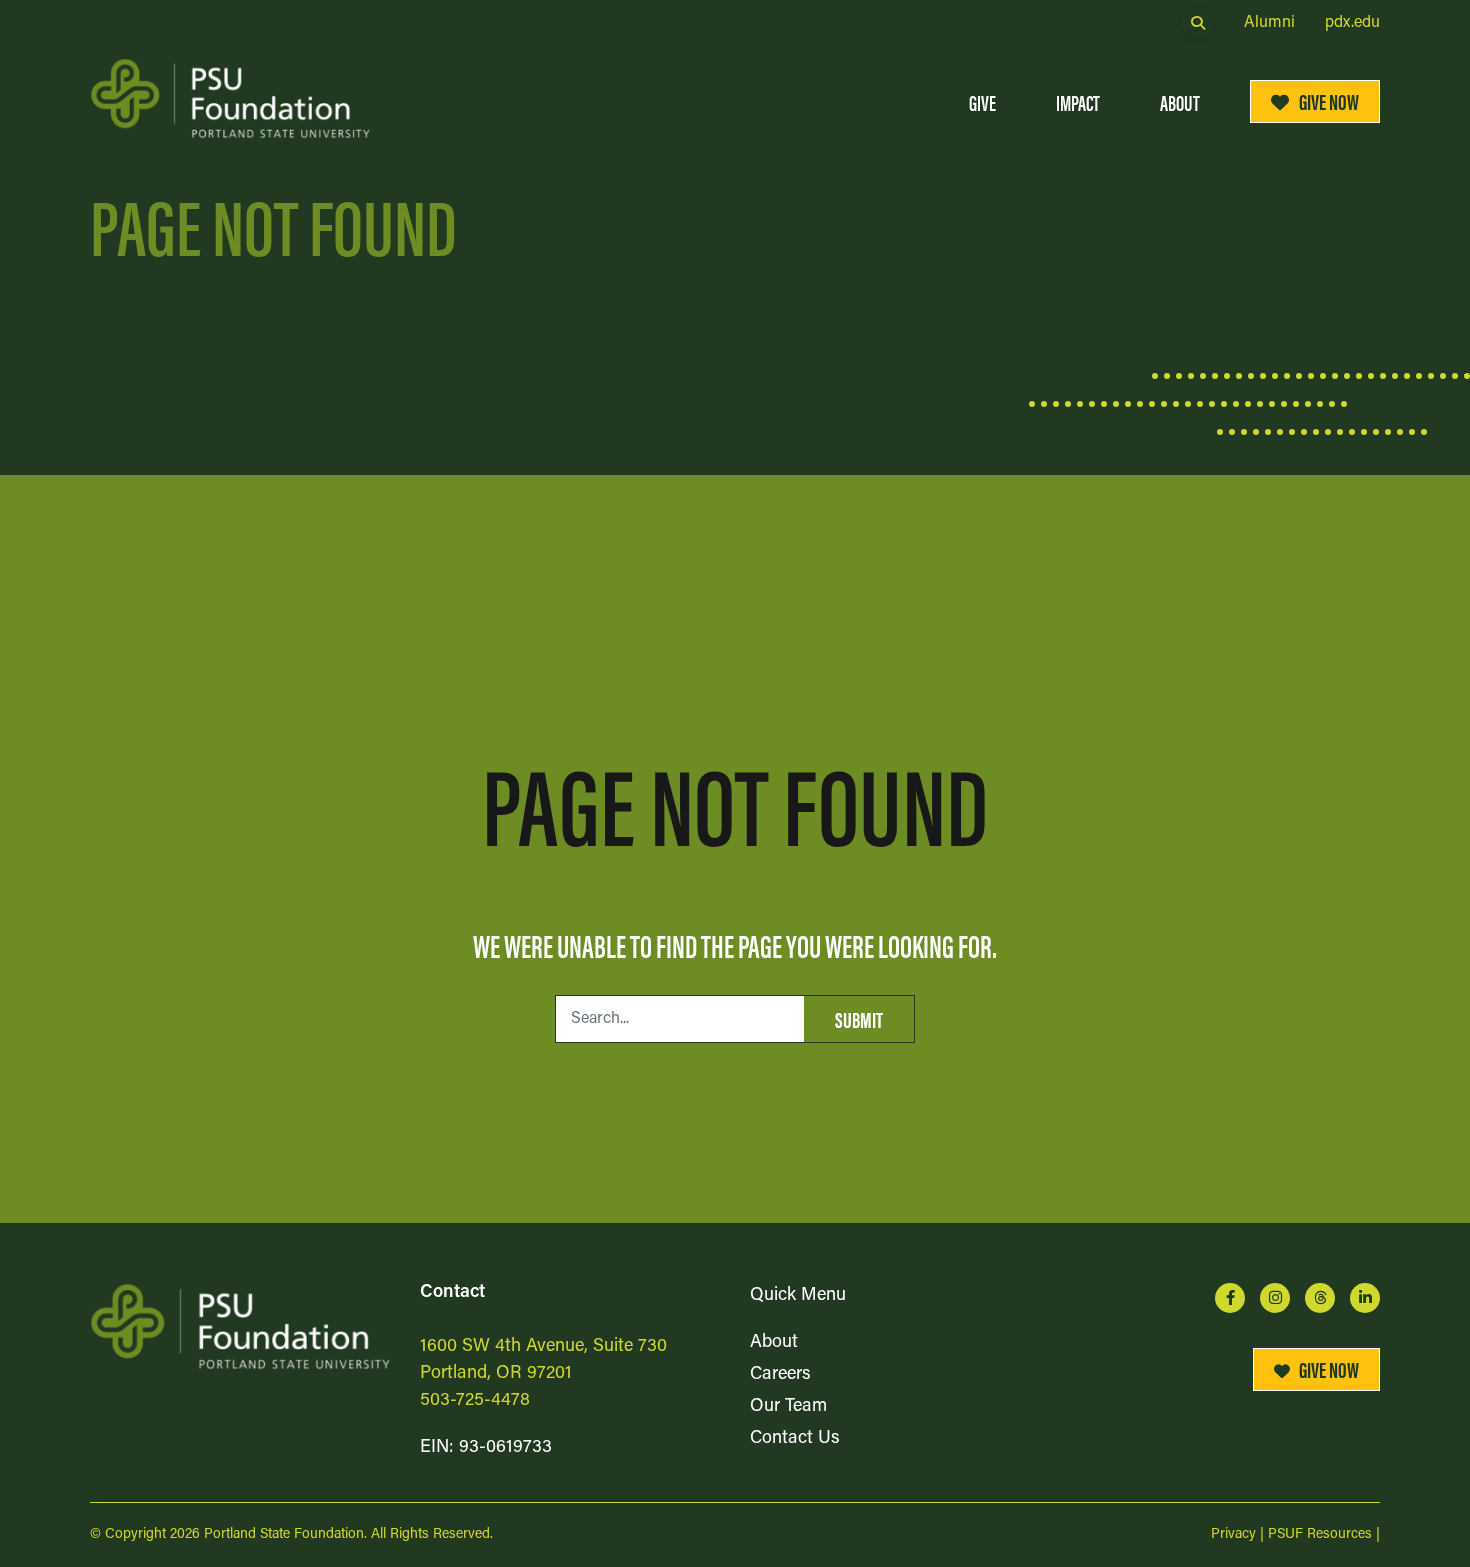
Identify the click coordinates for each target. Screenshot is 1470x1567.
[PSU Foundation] (240, 1326)
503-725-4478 (475, 1401)
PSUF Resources (1320, 1534)
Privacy (1233, 1534)
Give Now (1329, 100)
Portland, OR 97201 (496, 1374)
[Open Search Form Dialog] (1198, 23)
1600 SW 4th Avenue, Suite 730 (543, 1347)
